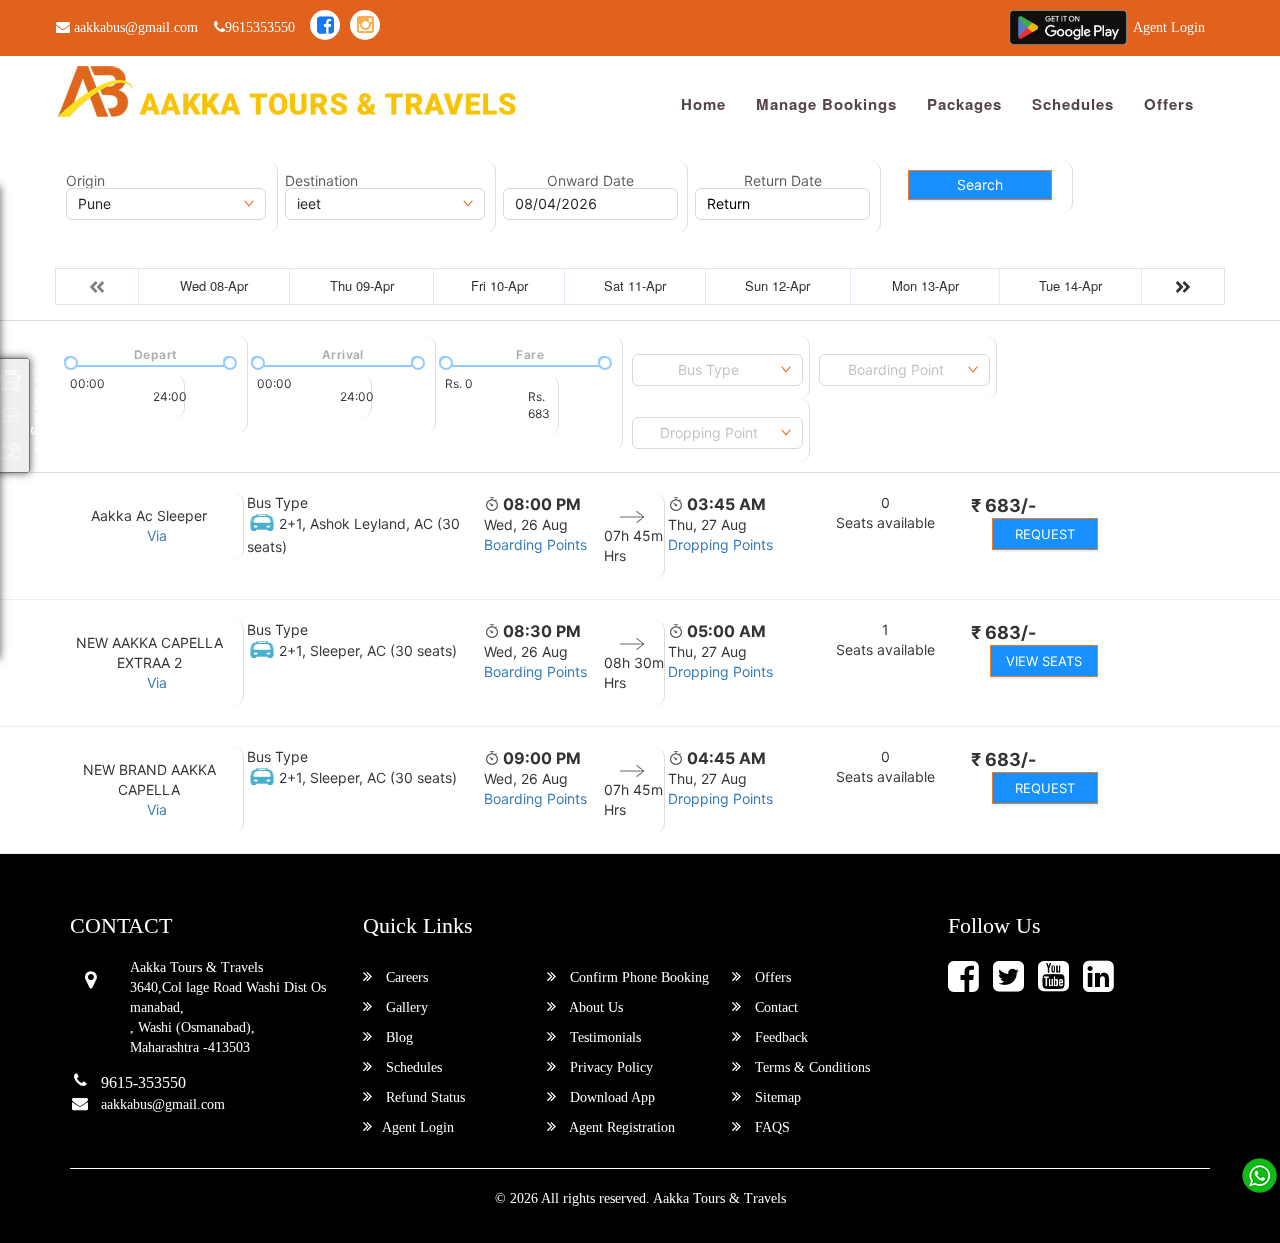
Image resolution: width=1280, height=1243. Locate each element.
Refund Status (423, 1097)
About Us (594, 1007)
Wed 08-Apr (214, 285)
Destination (321, 181)
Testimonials (603, 1037)
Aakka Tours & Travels (719, 1198)
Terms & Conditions (810, 1067)
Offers (1169, 104)
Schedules (1073, 104)
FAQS (770, 1127)
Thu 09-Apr (362, 285)
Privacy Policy (609, 1067)
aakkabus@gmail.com (134, 27)
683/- (1003, 505)
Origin (85, 181)
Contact (774, 1007)
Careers (405, 977)
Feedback (779, 1037)
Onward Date (590, 181)
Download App (610, 1097)
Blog (397, 1037)
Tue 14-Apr (1070, 285)
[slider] (69, 361)
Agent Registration (620, 1127)
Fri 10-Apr (499, 285)
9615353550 (260, 27)
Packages (964, 104)
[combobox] (717, 370)
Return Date (783, 181)
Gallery (405, 1007)
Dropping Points (720, 544)
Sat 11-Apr (635, 285)
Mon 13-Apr (925, 285)
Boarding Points (535, 544)
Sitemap (776, 1097)
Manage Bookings (826, 104)
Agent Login (1169, 27)
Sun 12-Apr (777, 285)
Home (703, 104)
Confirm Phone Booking (637, 977)
